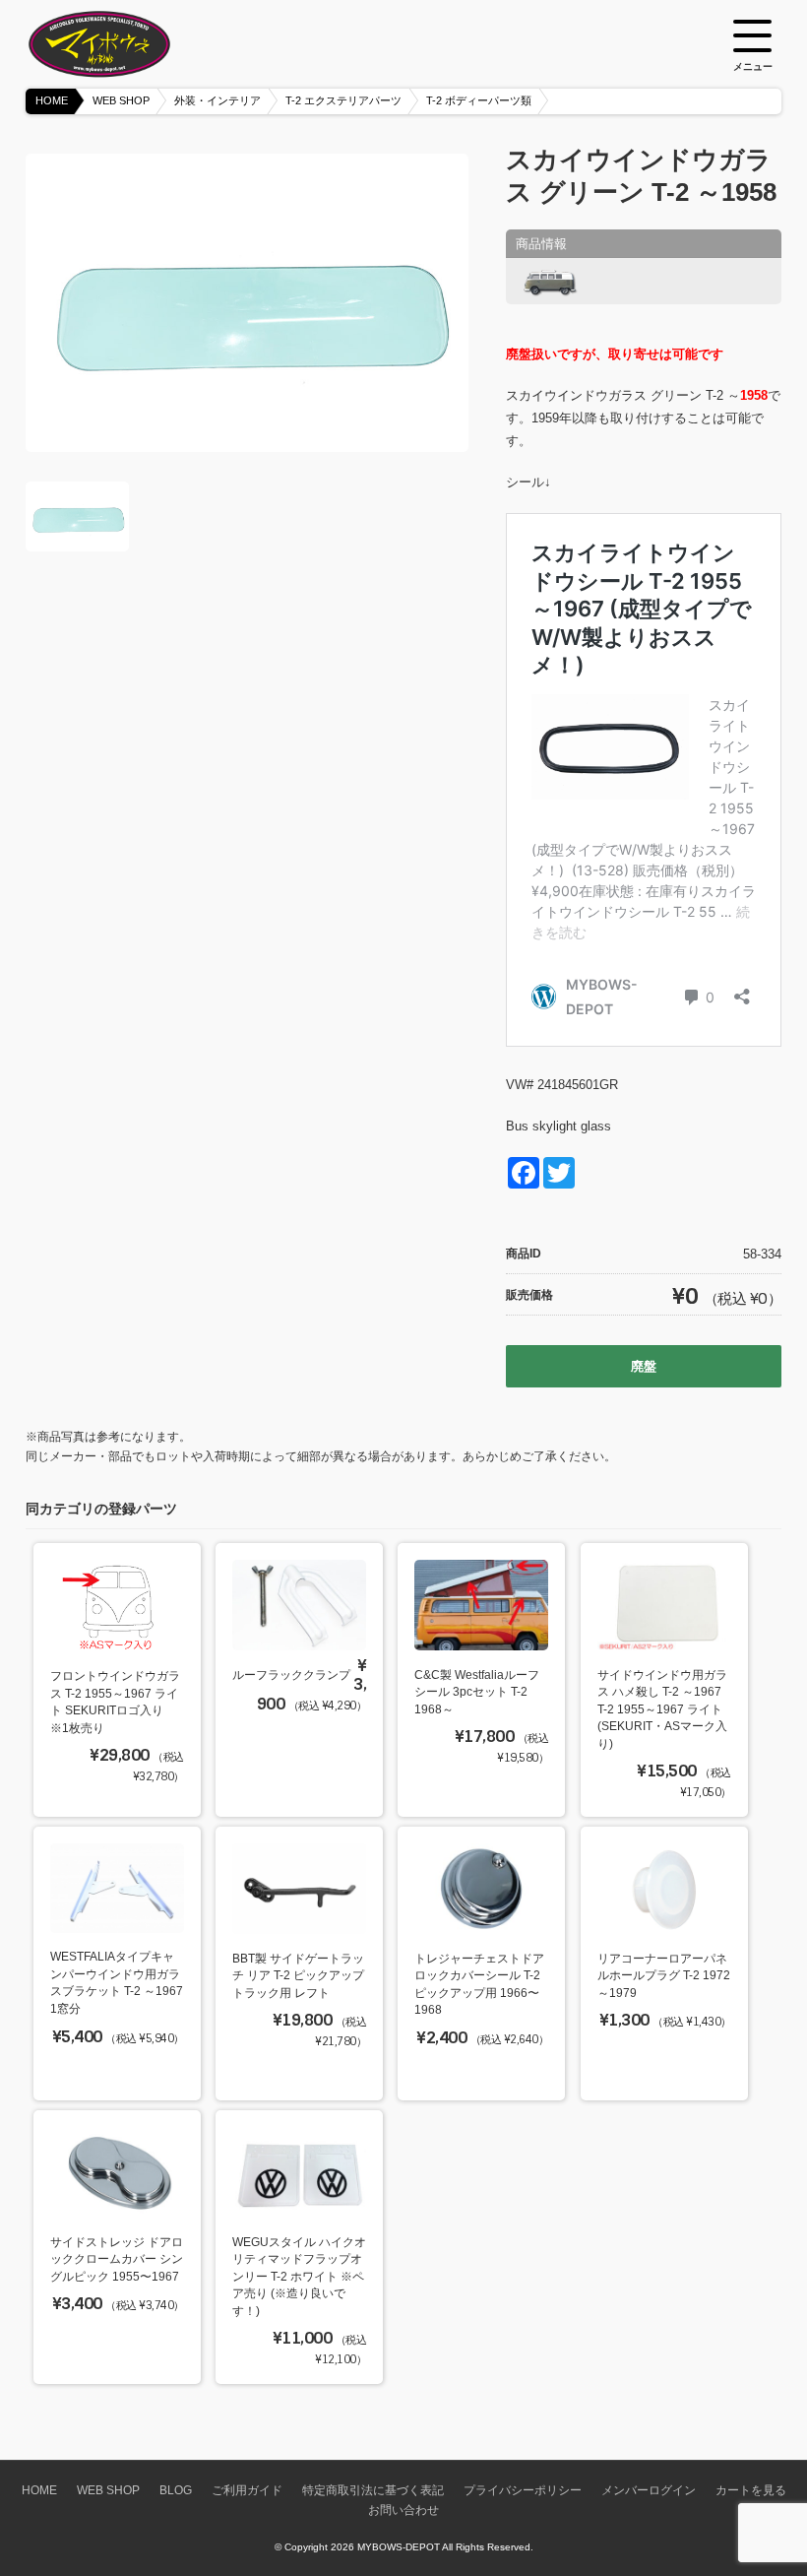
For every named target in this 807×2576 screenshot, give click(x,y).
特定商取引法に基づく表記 (373, 2490)
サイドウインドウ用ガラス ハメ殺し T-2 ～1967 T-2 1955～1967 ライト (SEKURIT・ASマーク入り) (662, 1709)
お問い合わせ (403, 2510)
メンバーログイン (649, 2490)
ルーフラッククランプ (291, 1674)
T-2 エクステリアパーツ (343, 100)
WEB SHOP (121, 100)
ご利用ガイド (247, 2490)
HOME (52, 100)
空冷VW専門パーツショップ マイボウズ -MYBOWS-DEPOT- (124, 44)
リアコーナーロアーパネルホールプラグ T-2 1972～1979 (664, 1975)
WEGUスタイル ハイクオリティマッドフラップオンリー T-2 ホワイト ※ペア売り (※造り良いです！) (299, 2276)
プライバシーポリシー (523, 2490)
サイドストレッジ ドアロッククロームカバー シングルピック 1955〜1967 (117, 2259)
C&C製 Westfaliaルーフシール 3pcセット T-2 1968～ (477, 1692)
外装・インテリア (217, 100)
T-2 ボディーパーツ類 (479, 100)
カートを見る (751, 2490)
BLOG (176, 2490)
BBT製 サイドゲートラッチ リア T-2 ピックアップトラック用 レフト (298, 1975)
